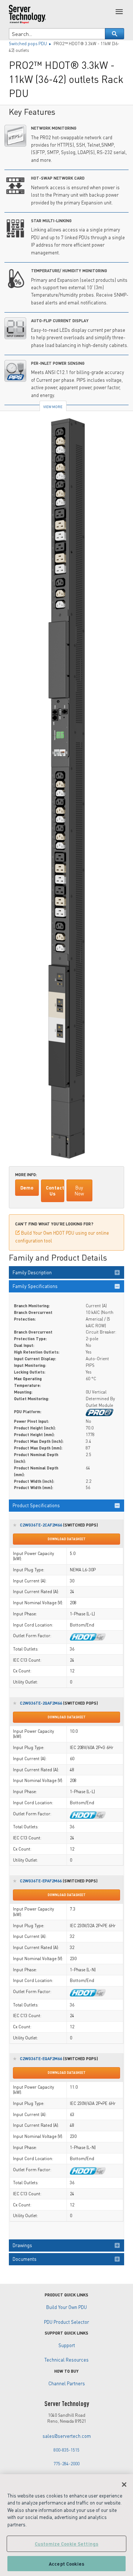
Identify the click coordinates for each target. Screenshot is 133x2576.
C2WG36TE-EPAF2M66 (41, 1881)
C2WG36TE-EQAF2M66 (41, 2058)
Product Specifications (36, 1505)
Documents (25, 2259)
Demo (27, 1188)
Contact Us (55, 1191)
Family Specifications (35, 1286)
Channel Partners (67, 2383)
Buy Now (79, 1191)
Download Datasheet (67, 1539)
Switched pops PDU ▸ (31, 44)
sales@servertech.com (67, 2436)
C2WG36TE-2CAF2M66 (41, 1525)
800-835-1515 (66, 2450)
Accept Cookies (66, 2564)
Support (67, 2345)
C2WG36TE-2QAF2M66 (41, 1703)
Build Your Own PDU (66, 2307)
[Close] (124, 2485)
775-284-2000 (66, 2464)
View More (53, 407)
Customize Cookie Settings (66, 2544)
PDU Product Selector (66, 2322)
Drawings (22, 2245)
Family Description (32, 1272)
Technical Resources (66, 2360)
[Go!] (115, 34)
